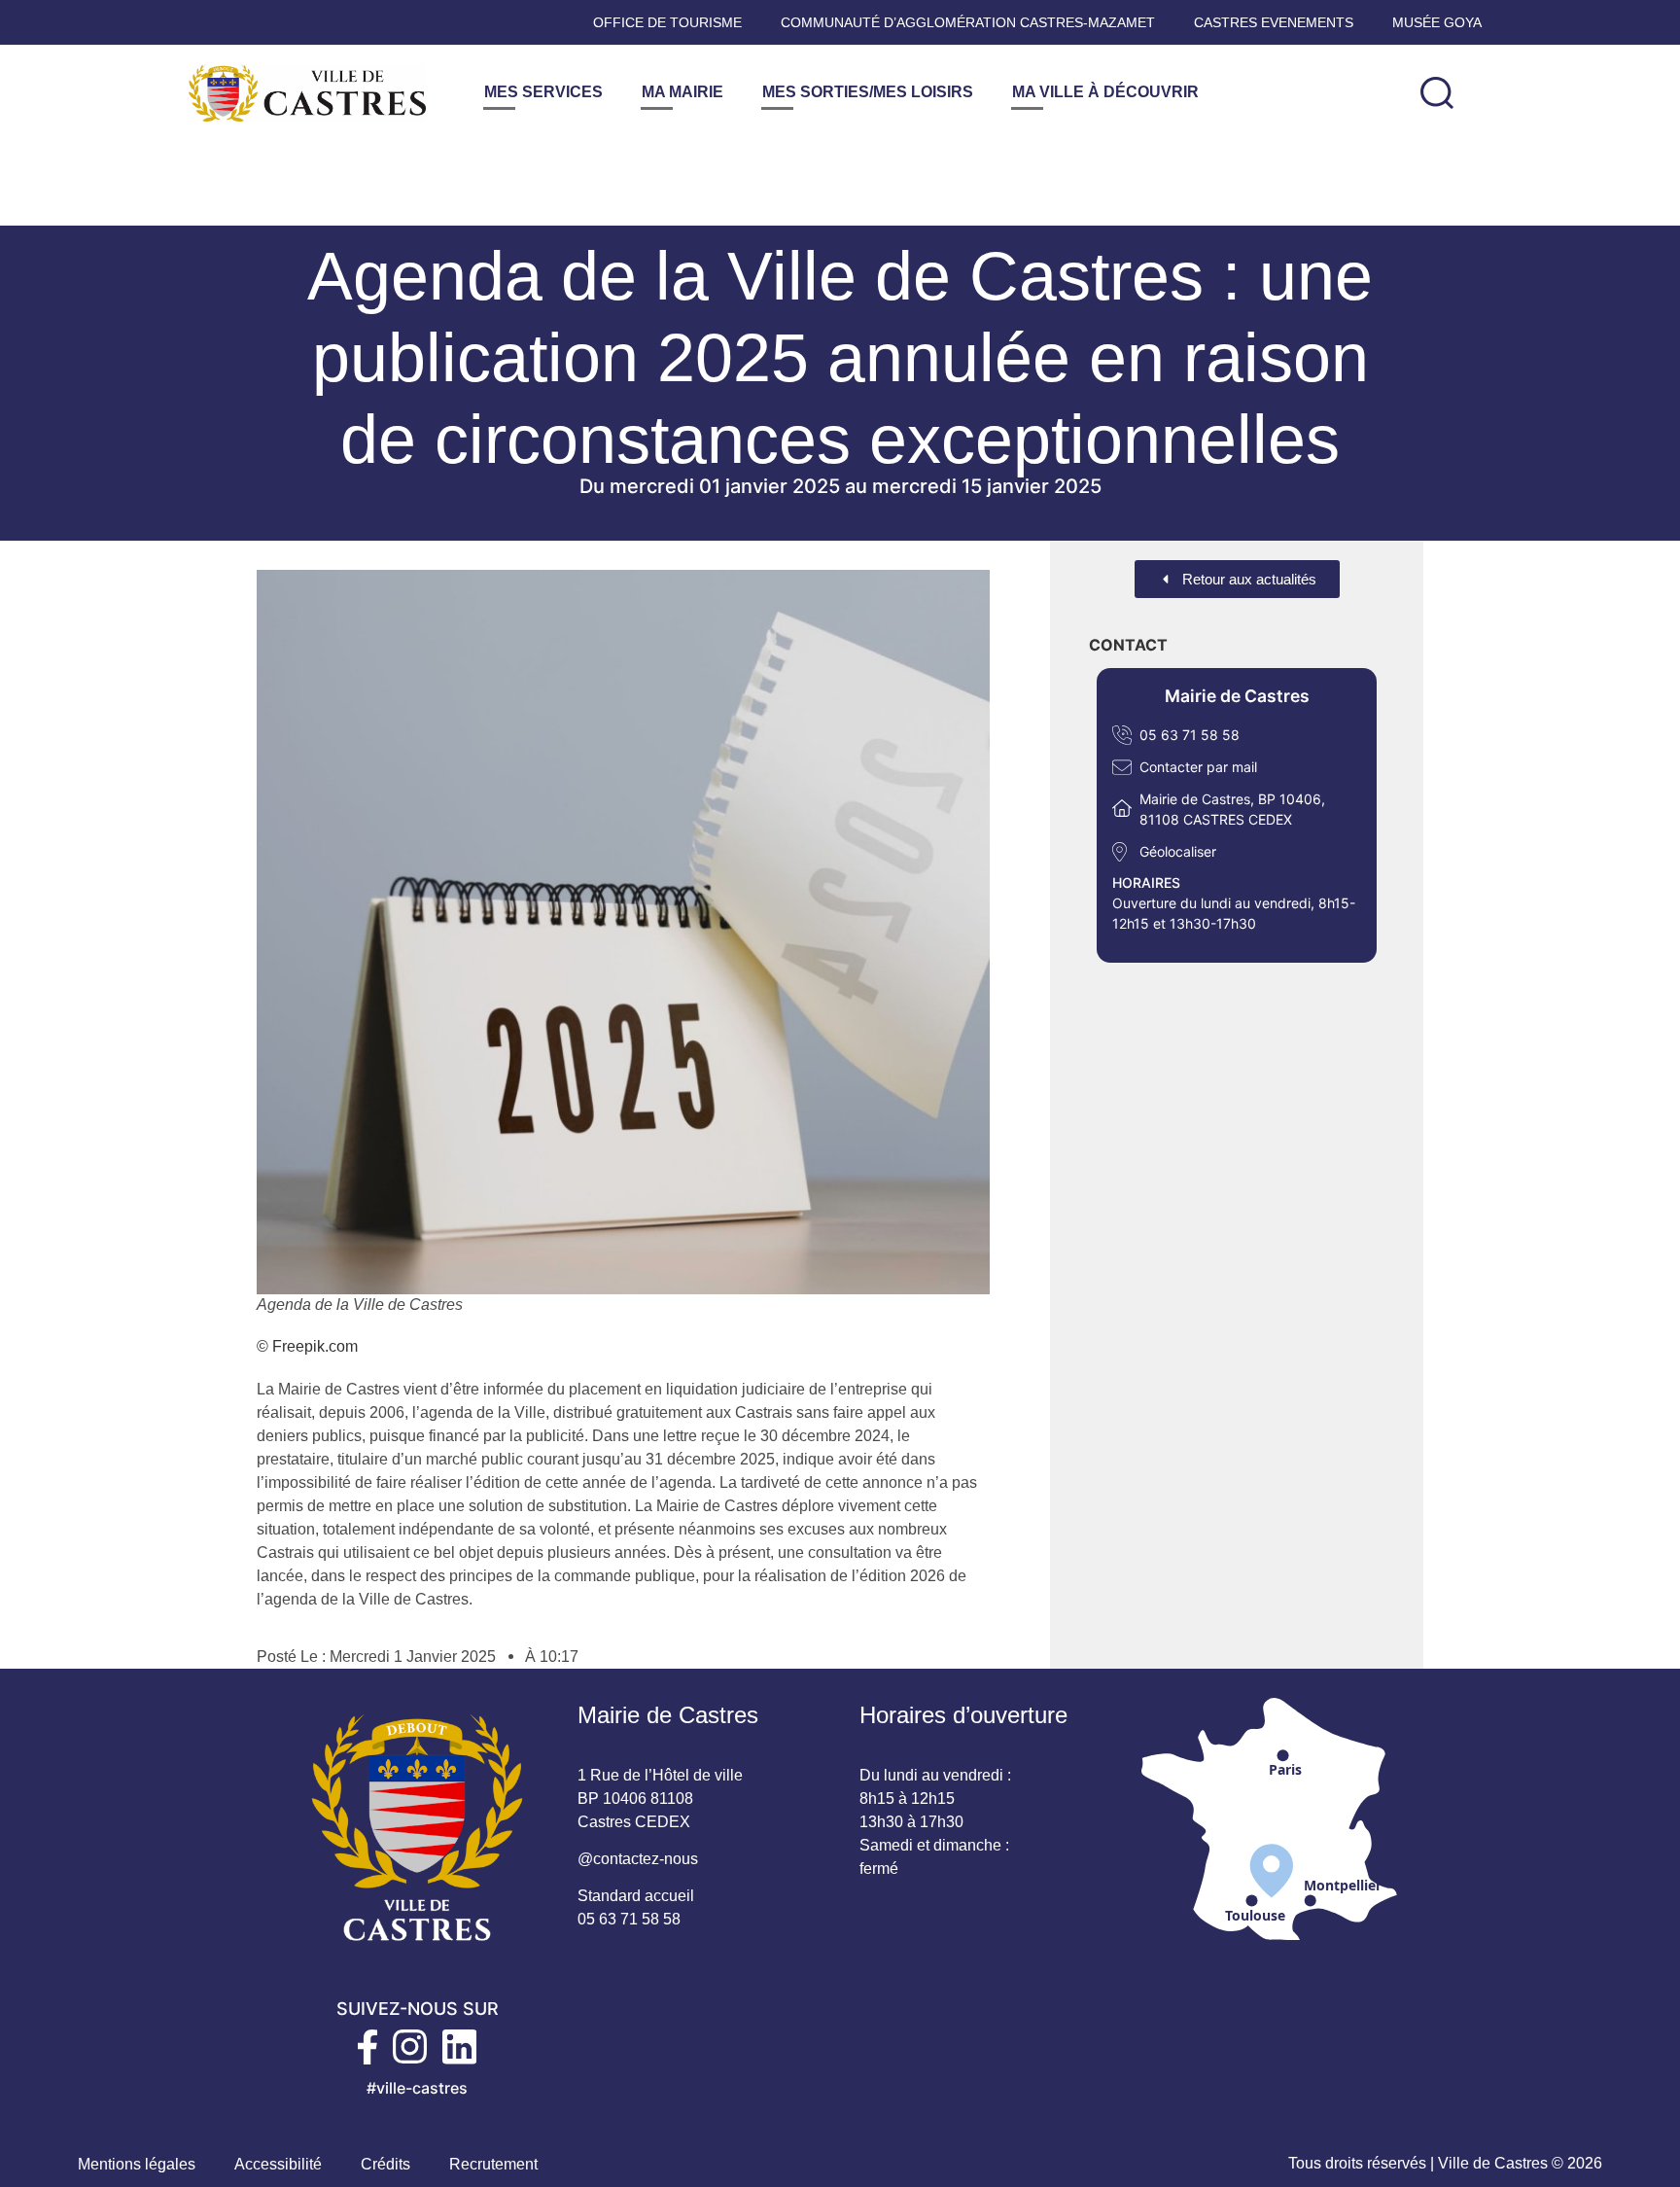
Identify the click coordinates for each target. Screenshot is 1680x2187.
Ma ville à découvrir (1105, 92)
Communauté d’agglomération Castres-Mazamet (968, 22)
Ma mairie (682, 92)
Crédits (385, 2164)
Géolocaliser (1178, 851)
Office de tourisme (667, 22)
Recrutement (493, 2164)
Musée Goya (1437, 22)
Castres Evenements (1274, 22)
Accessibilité (278, 2164)
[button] (1437, 92)
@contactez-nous (638, 1859)
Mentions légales (137, 2164)
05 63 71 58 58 (1190, 735)
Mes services (543, 92)
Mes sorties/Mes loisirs (868, 92)
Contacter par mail (1198, 767)
